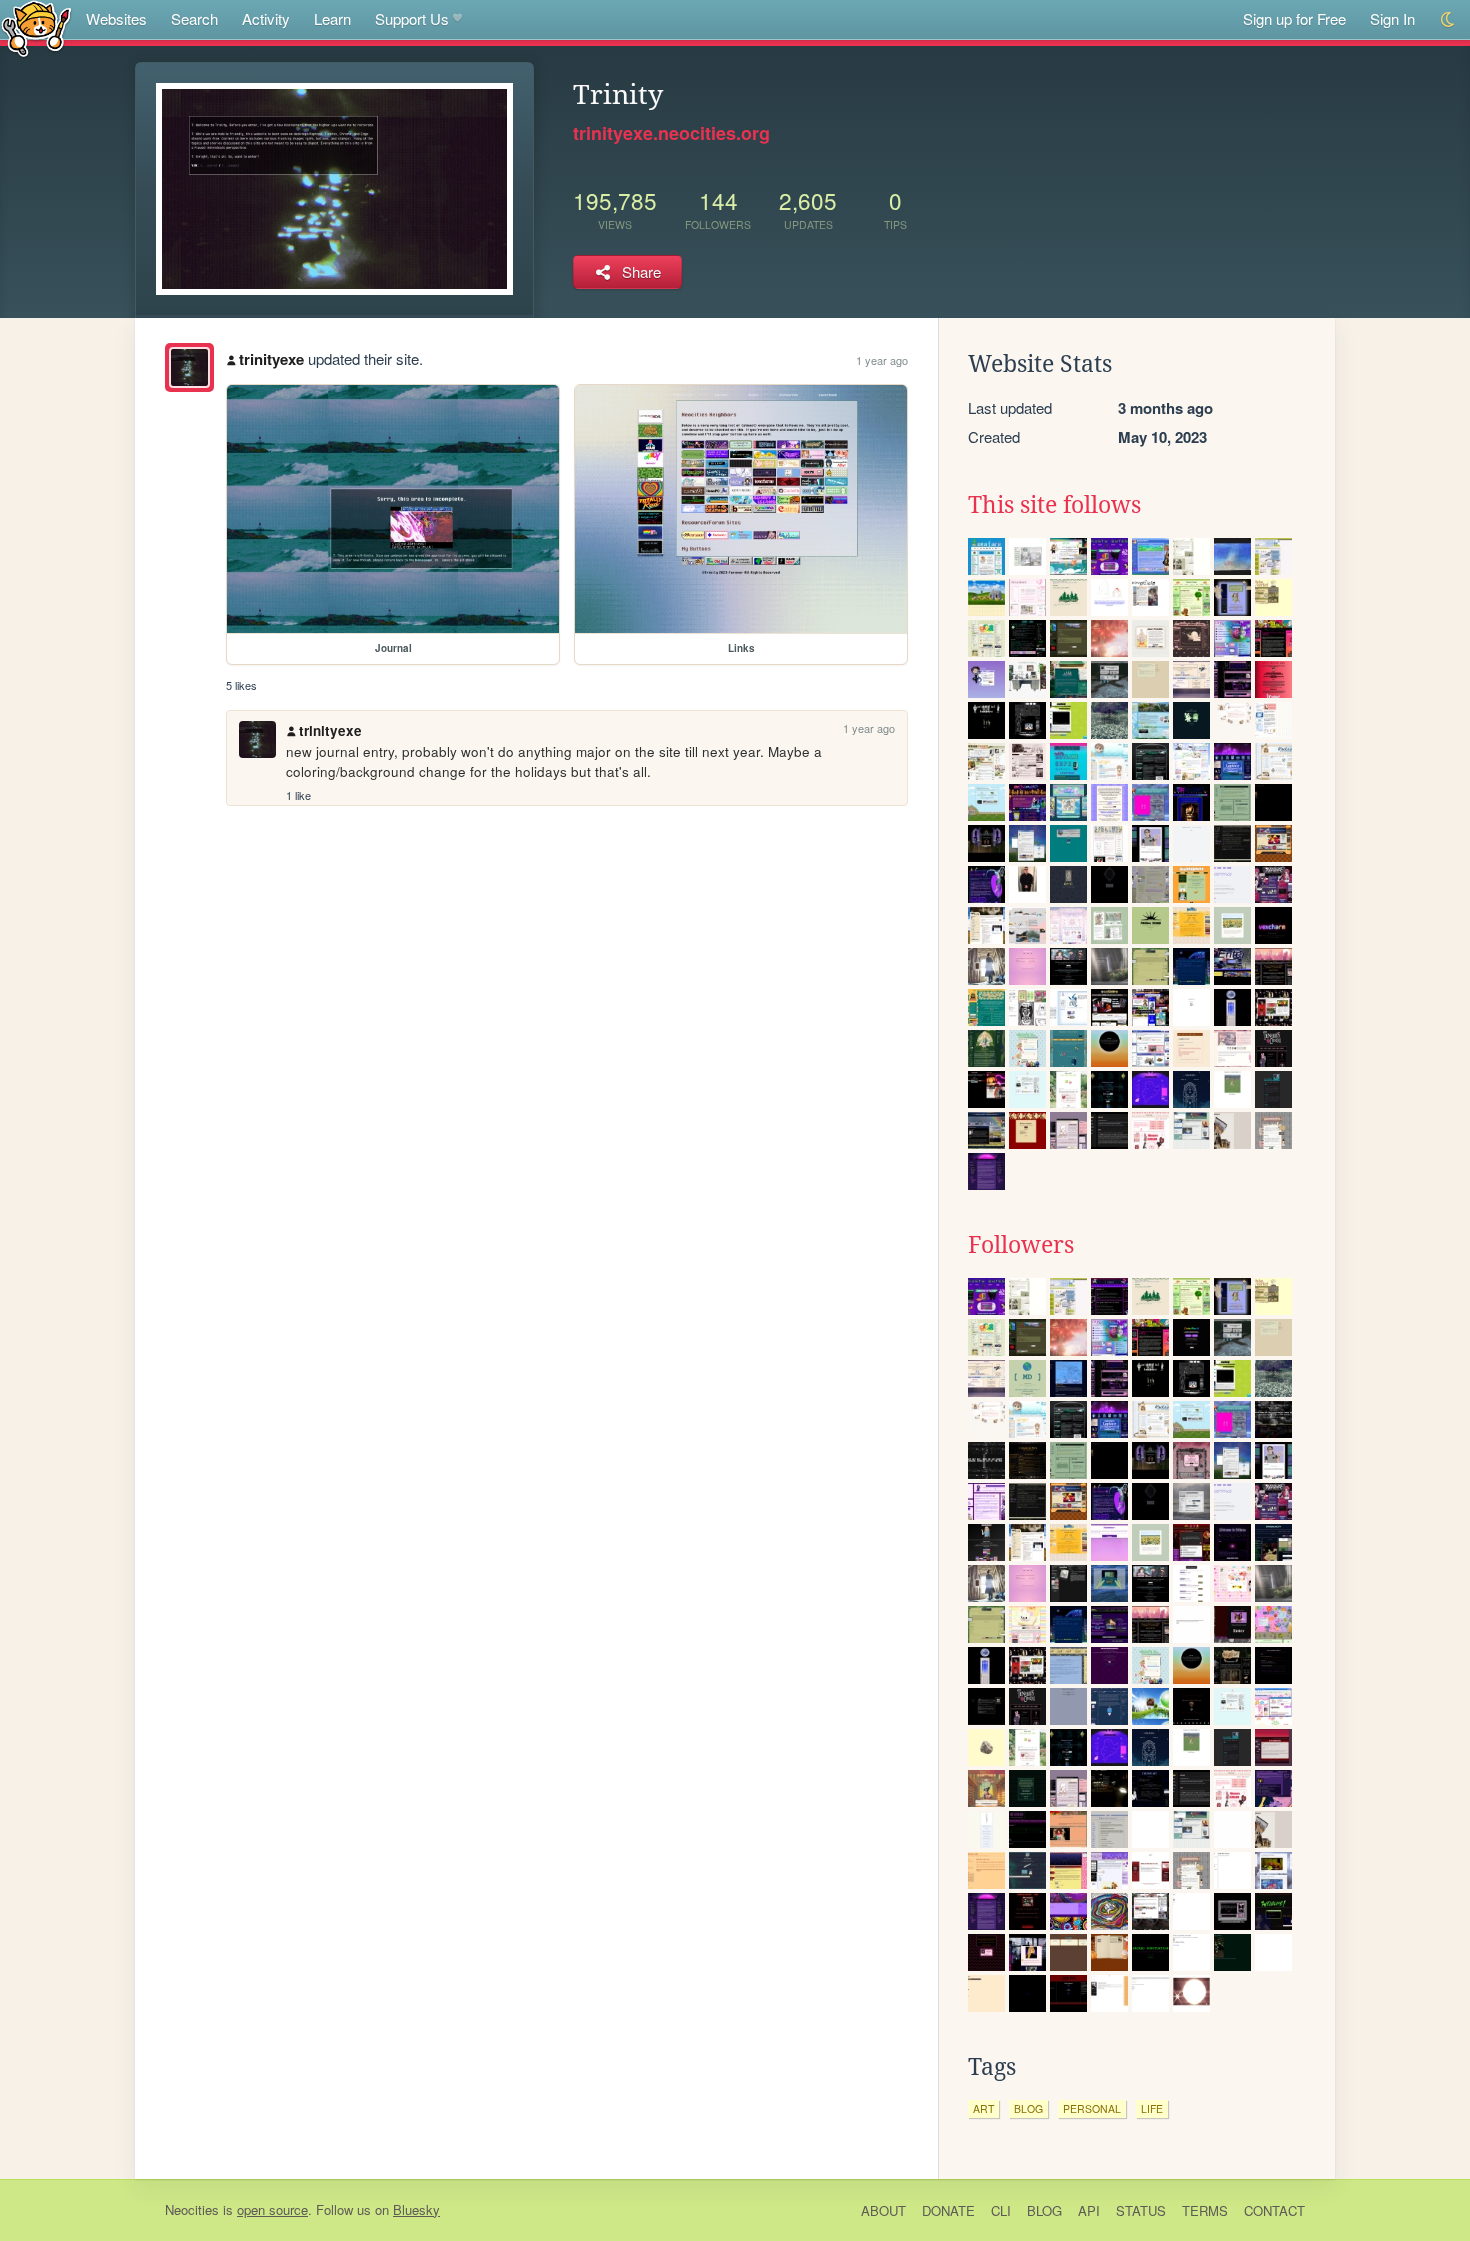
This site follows (1054, 505)
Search (194, 18)
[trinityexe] (189, 367)
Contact (1274, 2210)
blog (1028, 2108)
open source (272, 2209)
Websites (116, 18)
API (1089, 2210)
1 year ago (882, 360)
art (983, 2108)
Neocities (192, 2209)
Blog (1044, 2210)
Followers (1021, 1245)
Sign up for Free (1294, 18)
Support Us (412, 18)
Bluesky (416, 2209)
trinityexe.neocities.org (671, 133)
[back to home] (36, 27)
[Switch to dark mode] (1448, 19)
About (883, 2210)
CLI (1001, 2210)
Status (1141, 2210)
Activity (266, 18)
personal (1092, 2108)
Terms (1205, 2210)
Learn (332, 18)
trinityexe (271, 359)
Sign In (1392, 18)
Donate (948, 2210)
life (1152, 2108)
